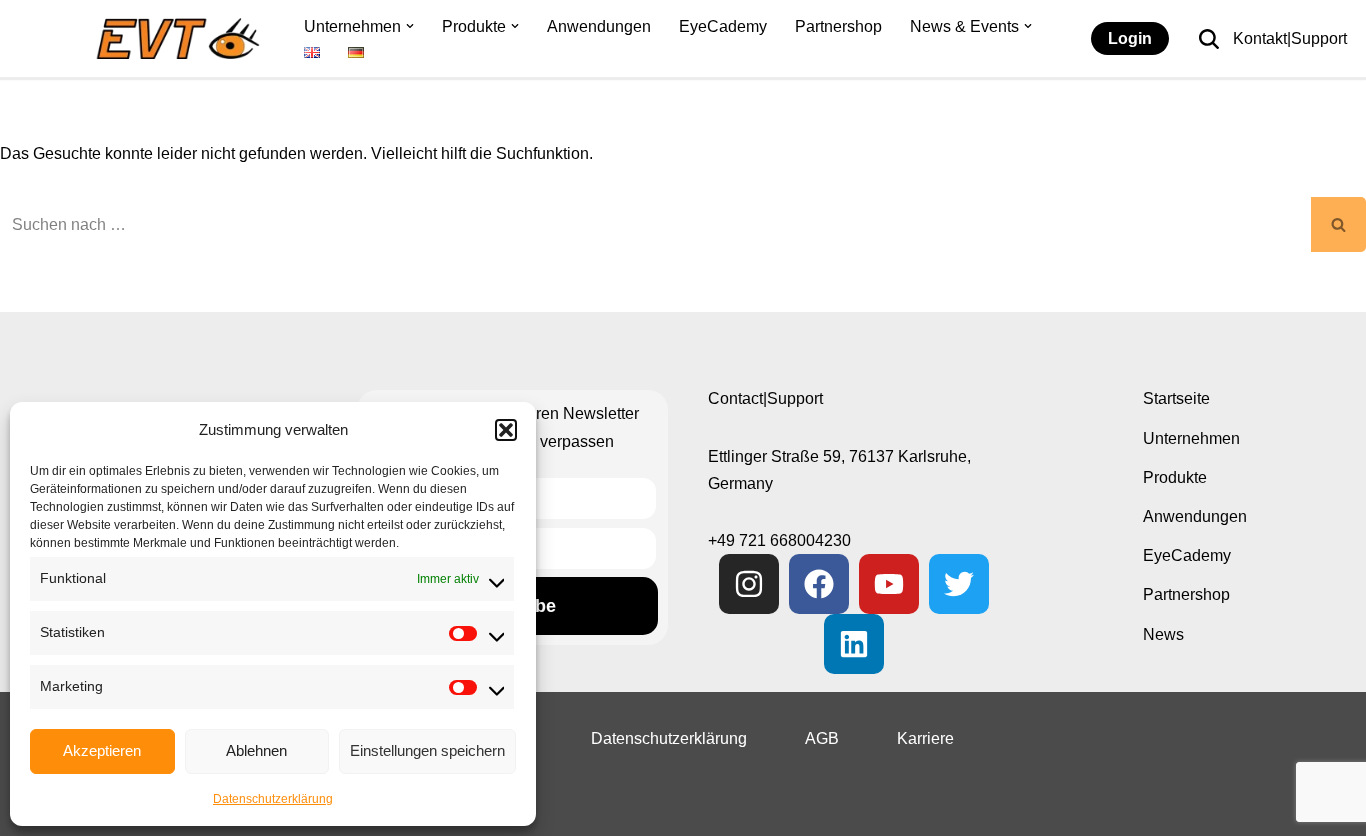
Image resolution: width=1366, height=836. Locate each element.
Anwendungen (599, 26)
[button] (506, 430)
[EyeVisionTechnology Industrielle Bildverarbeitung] (182, 38)
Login (1130, 38)
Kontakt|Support (1290, 38)
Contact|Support (765, 398)
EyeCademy (723, 26)
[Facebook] (819, 584)
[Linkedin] (854, 644)
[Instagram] (749, 584)
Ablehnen (256, 750)
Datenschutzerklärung (273, 799)
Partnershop (838, 26)
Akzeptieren (102, 750)
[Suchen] (1209, 39)
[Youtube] (889, 584)
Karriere (925, 738)
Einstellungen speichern (427, 750)
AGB (822, 738)
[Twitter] (959, 584)
